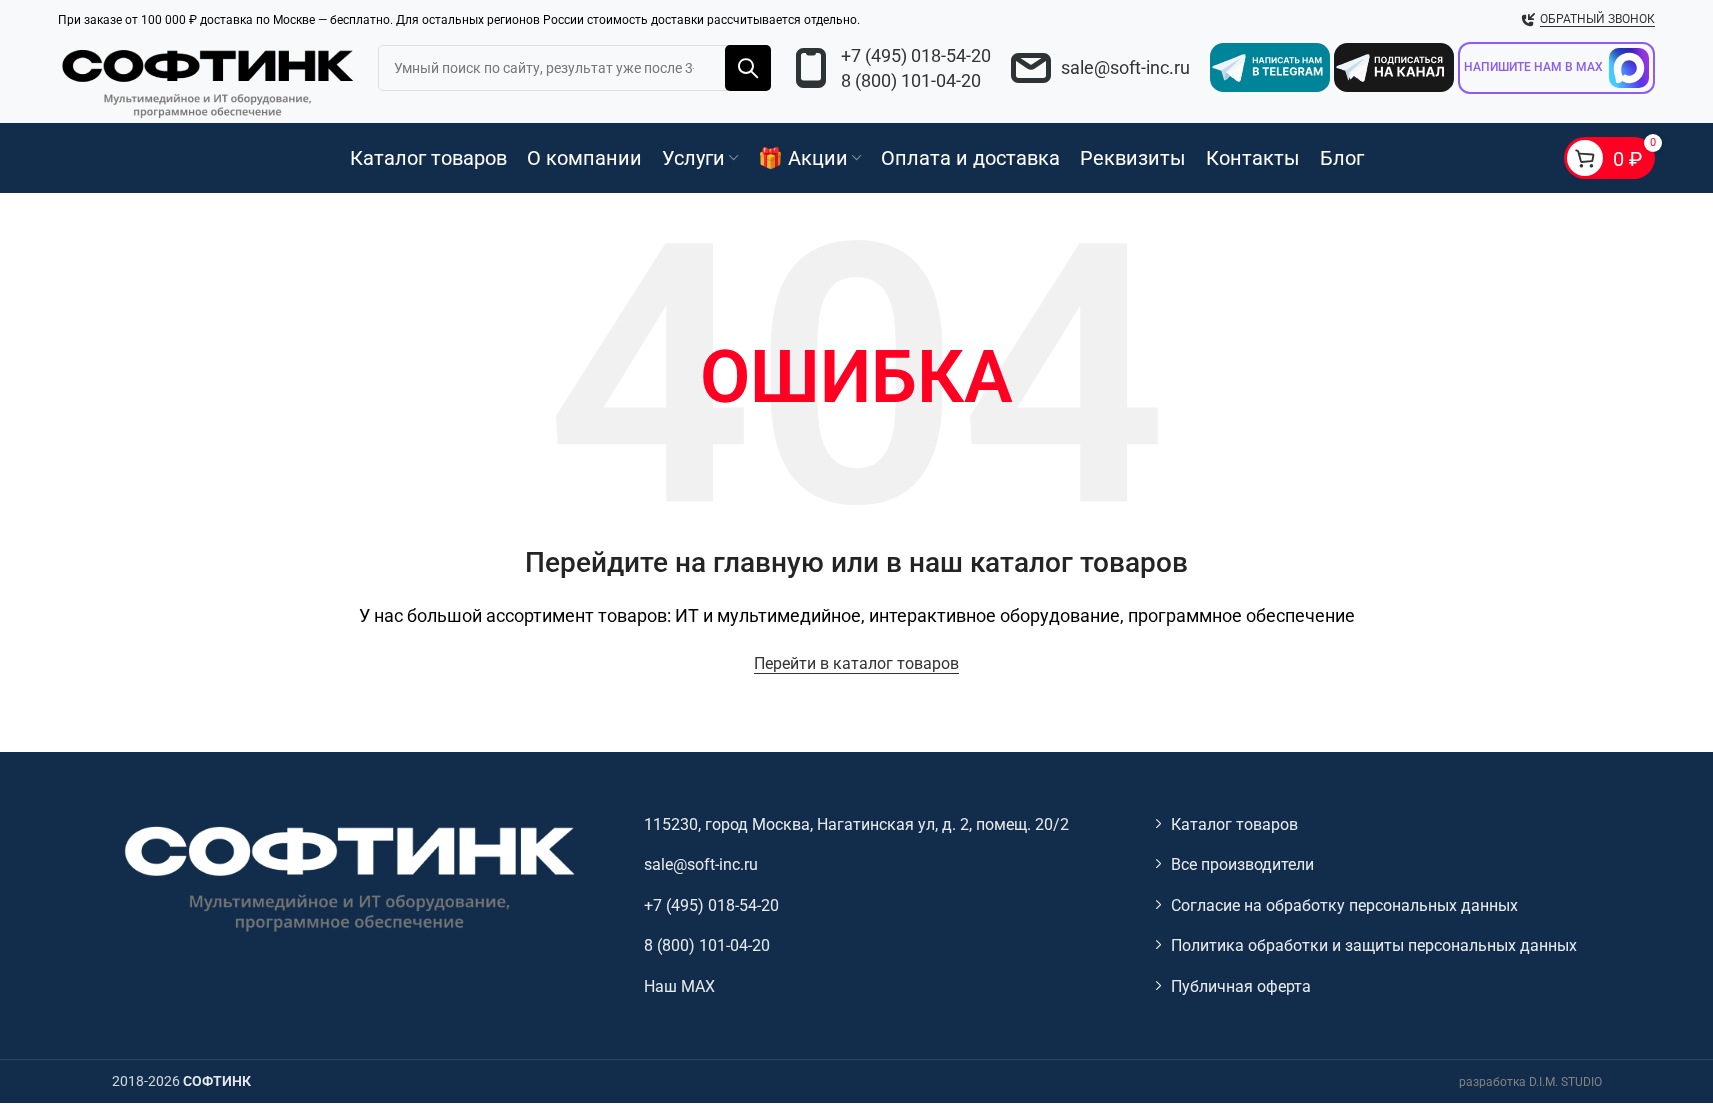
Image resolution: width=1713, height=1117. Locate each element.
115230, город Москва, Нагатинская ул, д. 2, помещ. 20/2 (856, 824)
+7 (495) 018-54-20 (916, 55)
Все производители (1242, 864)
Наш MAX (679, 986)
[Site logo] (208, 79)
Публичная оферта (1241, 986)
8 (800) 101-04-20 (911, 80)
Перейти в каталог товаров (856, 663)
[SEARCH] (748, 68)
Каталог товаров (1234, 824)
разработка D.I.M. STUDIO (1530, 1082)
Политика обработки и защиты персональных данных (1374, 945)
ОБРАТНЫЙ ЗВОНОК (1597, 19)
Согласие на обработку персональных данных (1344, 905)
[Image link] (347, 876)
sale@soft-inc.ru (1125, 67)
